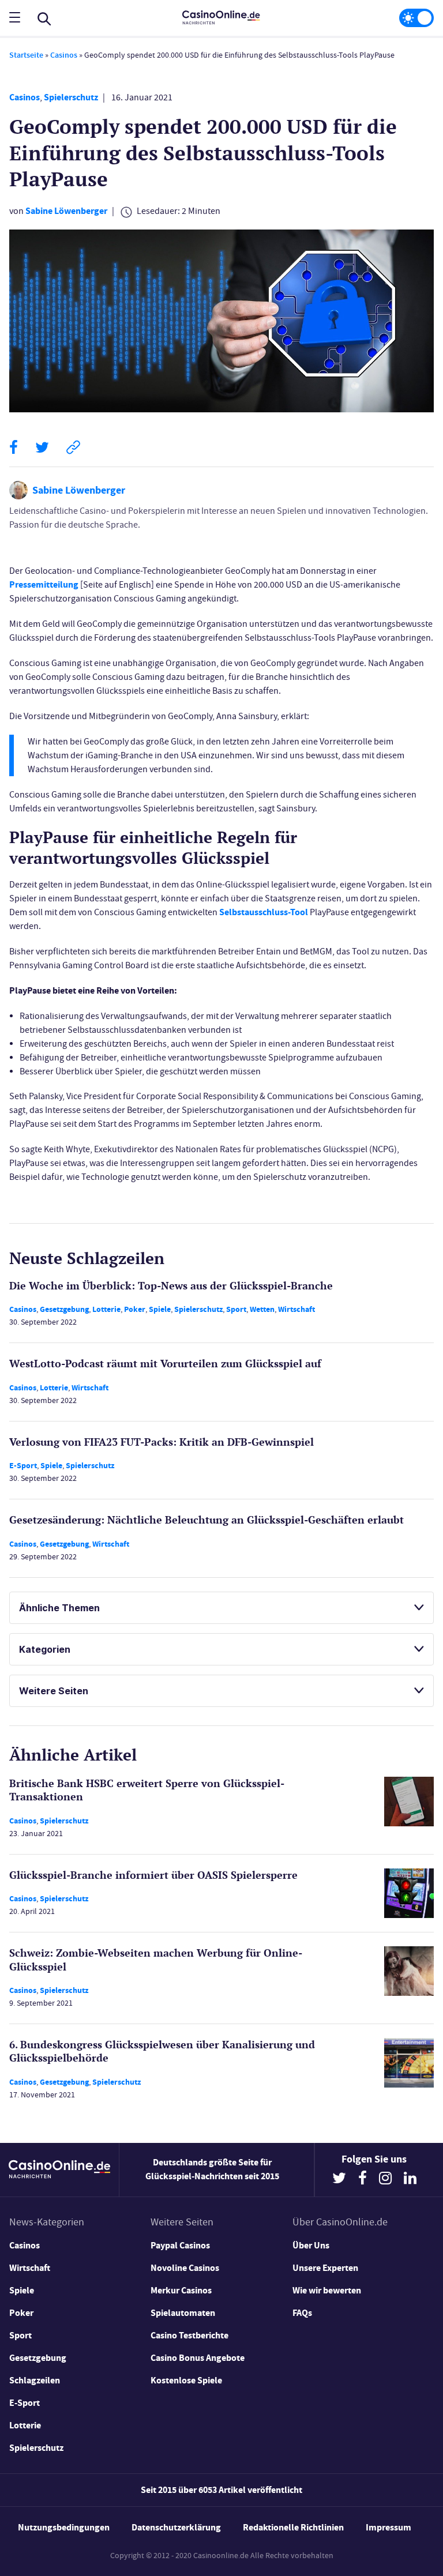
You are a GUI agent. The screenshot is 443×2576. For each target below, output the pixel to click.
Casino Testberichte (189, 2335)
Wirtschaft (296, 1309)
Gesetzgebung (64, 1309)
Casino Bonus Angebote (198, 2358)
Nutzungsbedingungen (64, 2527)
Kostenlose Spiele (186, 2380)
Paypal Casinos (180, 2245)
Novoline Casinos (185, 2268)
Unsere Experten (325, 2268)
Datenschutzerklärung (176, 2527)
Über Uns (311, 2245)
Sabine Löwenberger (66, 211)
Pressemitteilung (44, 584)
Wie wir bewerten (327, 2290)
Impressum (388, 2527)
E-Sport (23, 1466)
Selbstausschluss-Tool (264, 912)
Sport (236, 1309)
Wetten (262, 1309)
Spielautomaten (183, 2313)
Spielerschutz (71, 97)
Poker (135, 1309)
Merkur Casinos (181, 2290)
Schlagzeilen (35, 2380)
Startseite (26, 55)
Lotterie (106, 1309)
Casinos (64, 55)
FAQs (302, 2313)
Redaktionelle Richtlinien (293, 2527)
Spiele (160, 1309)
